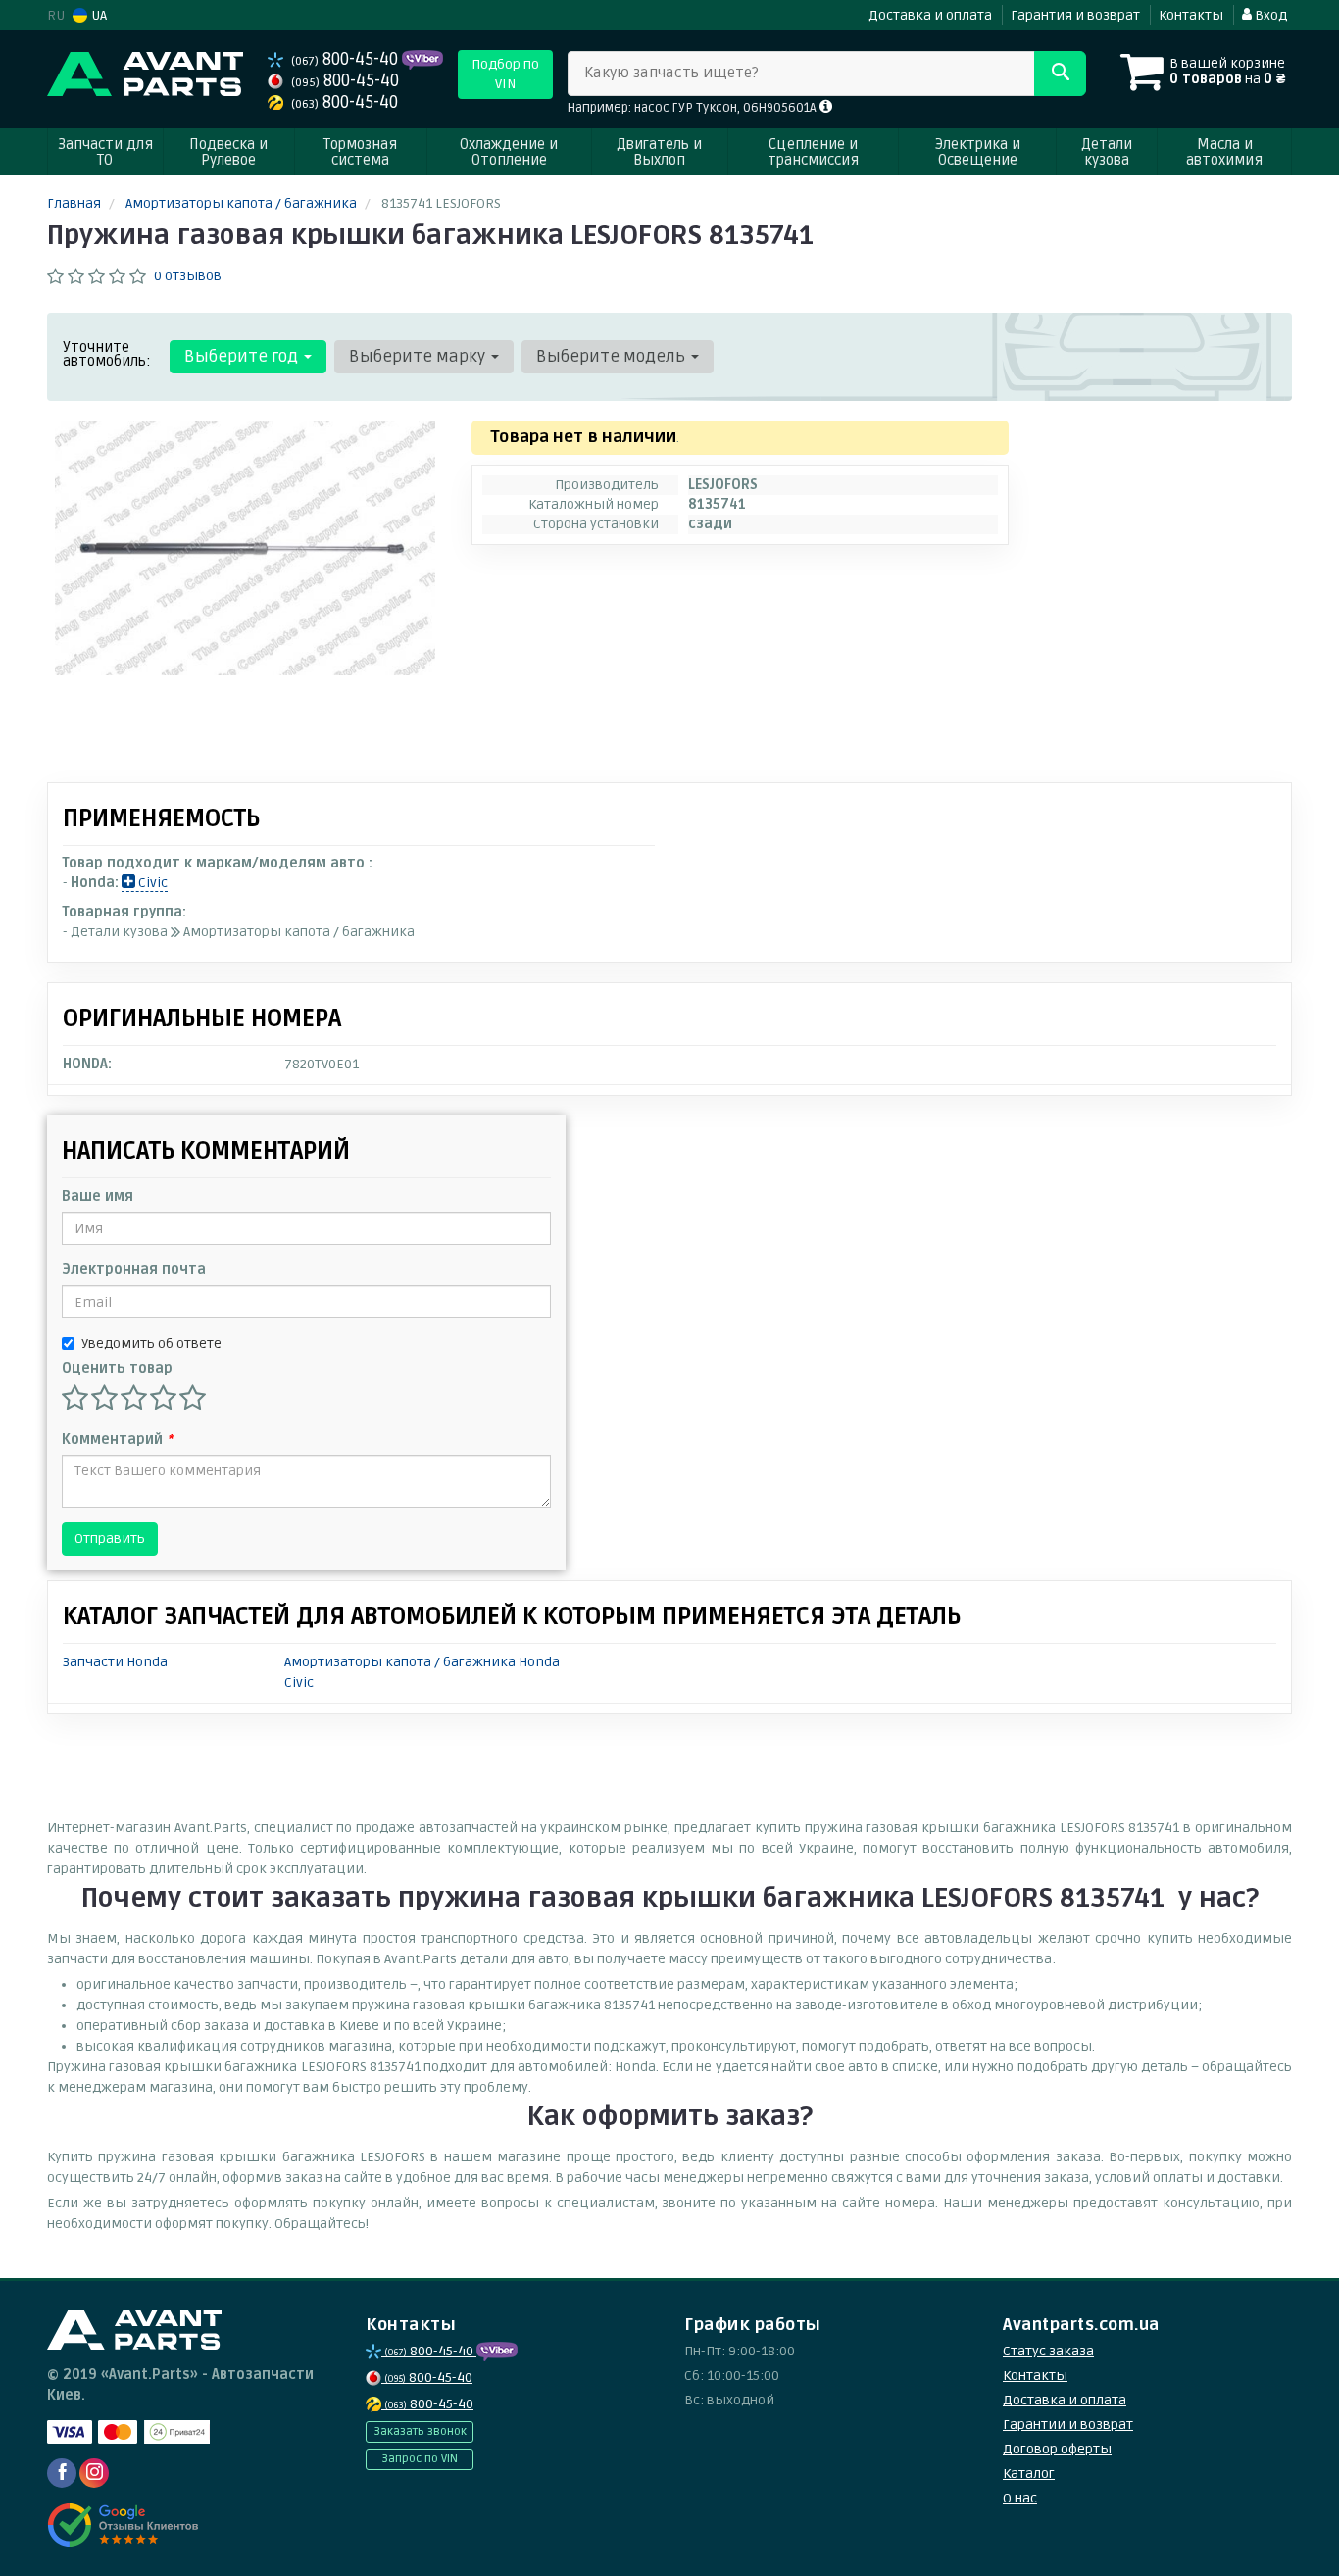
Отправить (110, 1538)
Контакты (1191, 15)
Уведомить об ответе (151, 1343)
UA (98, 15)
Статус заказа (1048, 2351)
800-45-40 (347, 59)
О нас (1020, 2498)
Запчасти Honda (115, 1662)
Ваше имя (98, 1196)
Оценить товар (117, 1369)
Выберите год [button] (243, 356)
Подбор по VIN (505, 74)
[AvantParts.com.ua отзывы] (123, 2525)
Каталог (1029, 2474)
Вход (1269, 15)
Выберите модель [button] (613, 356)
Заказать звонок (420, 2431)
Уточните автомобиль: (107, 354)
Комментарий (117, 1439)
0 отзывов (188, 276)
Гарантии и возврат (1068, 2425)
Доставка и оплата (930, 15)
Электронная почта (134, 1270)
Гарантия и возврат (1075, 15)
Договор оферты (1057, 2449)
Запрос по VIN (420, 2459)
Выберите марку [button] (419, 356)
